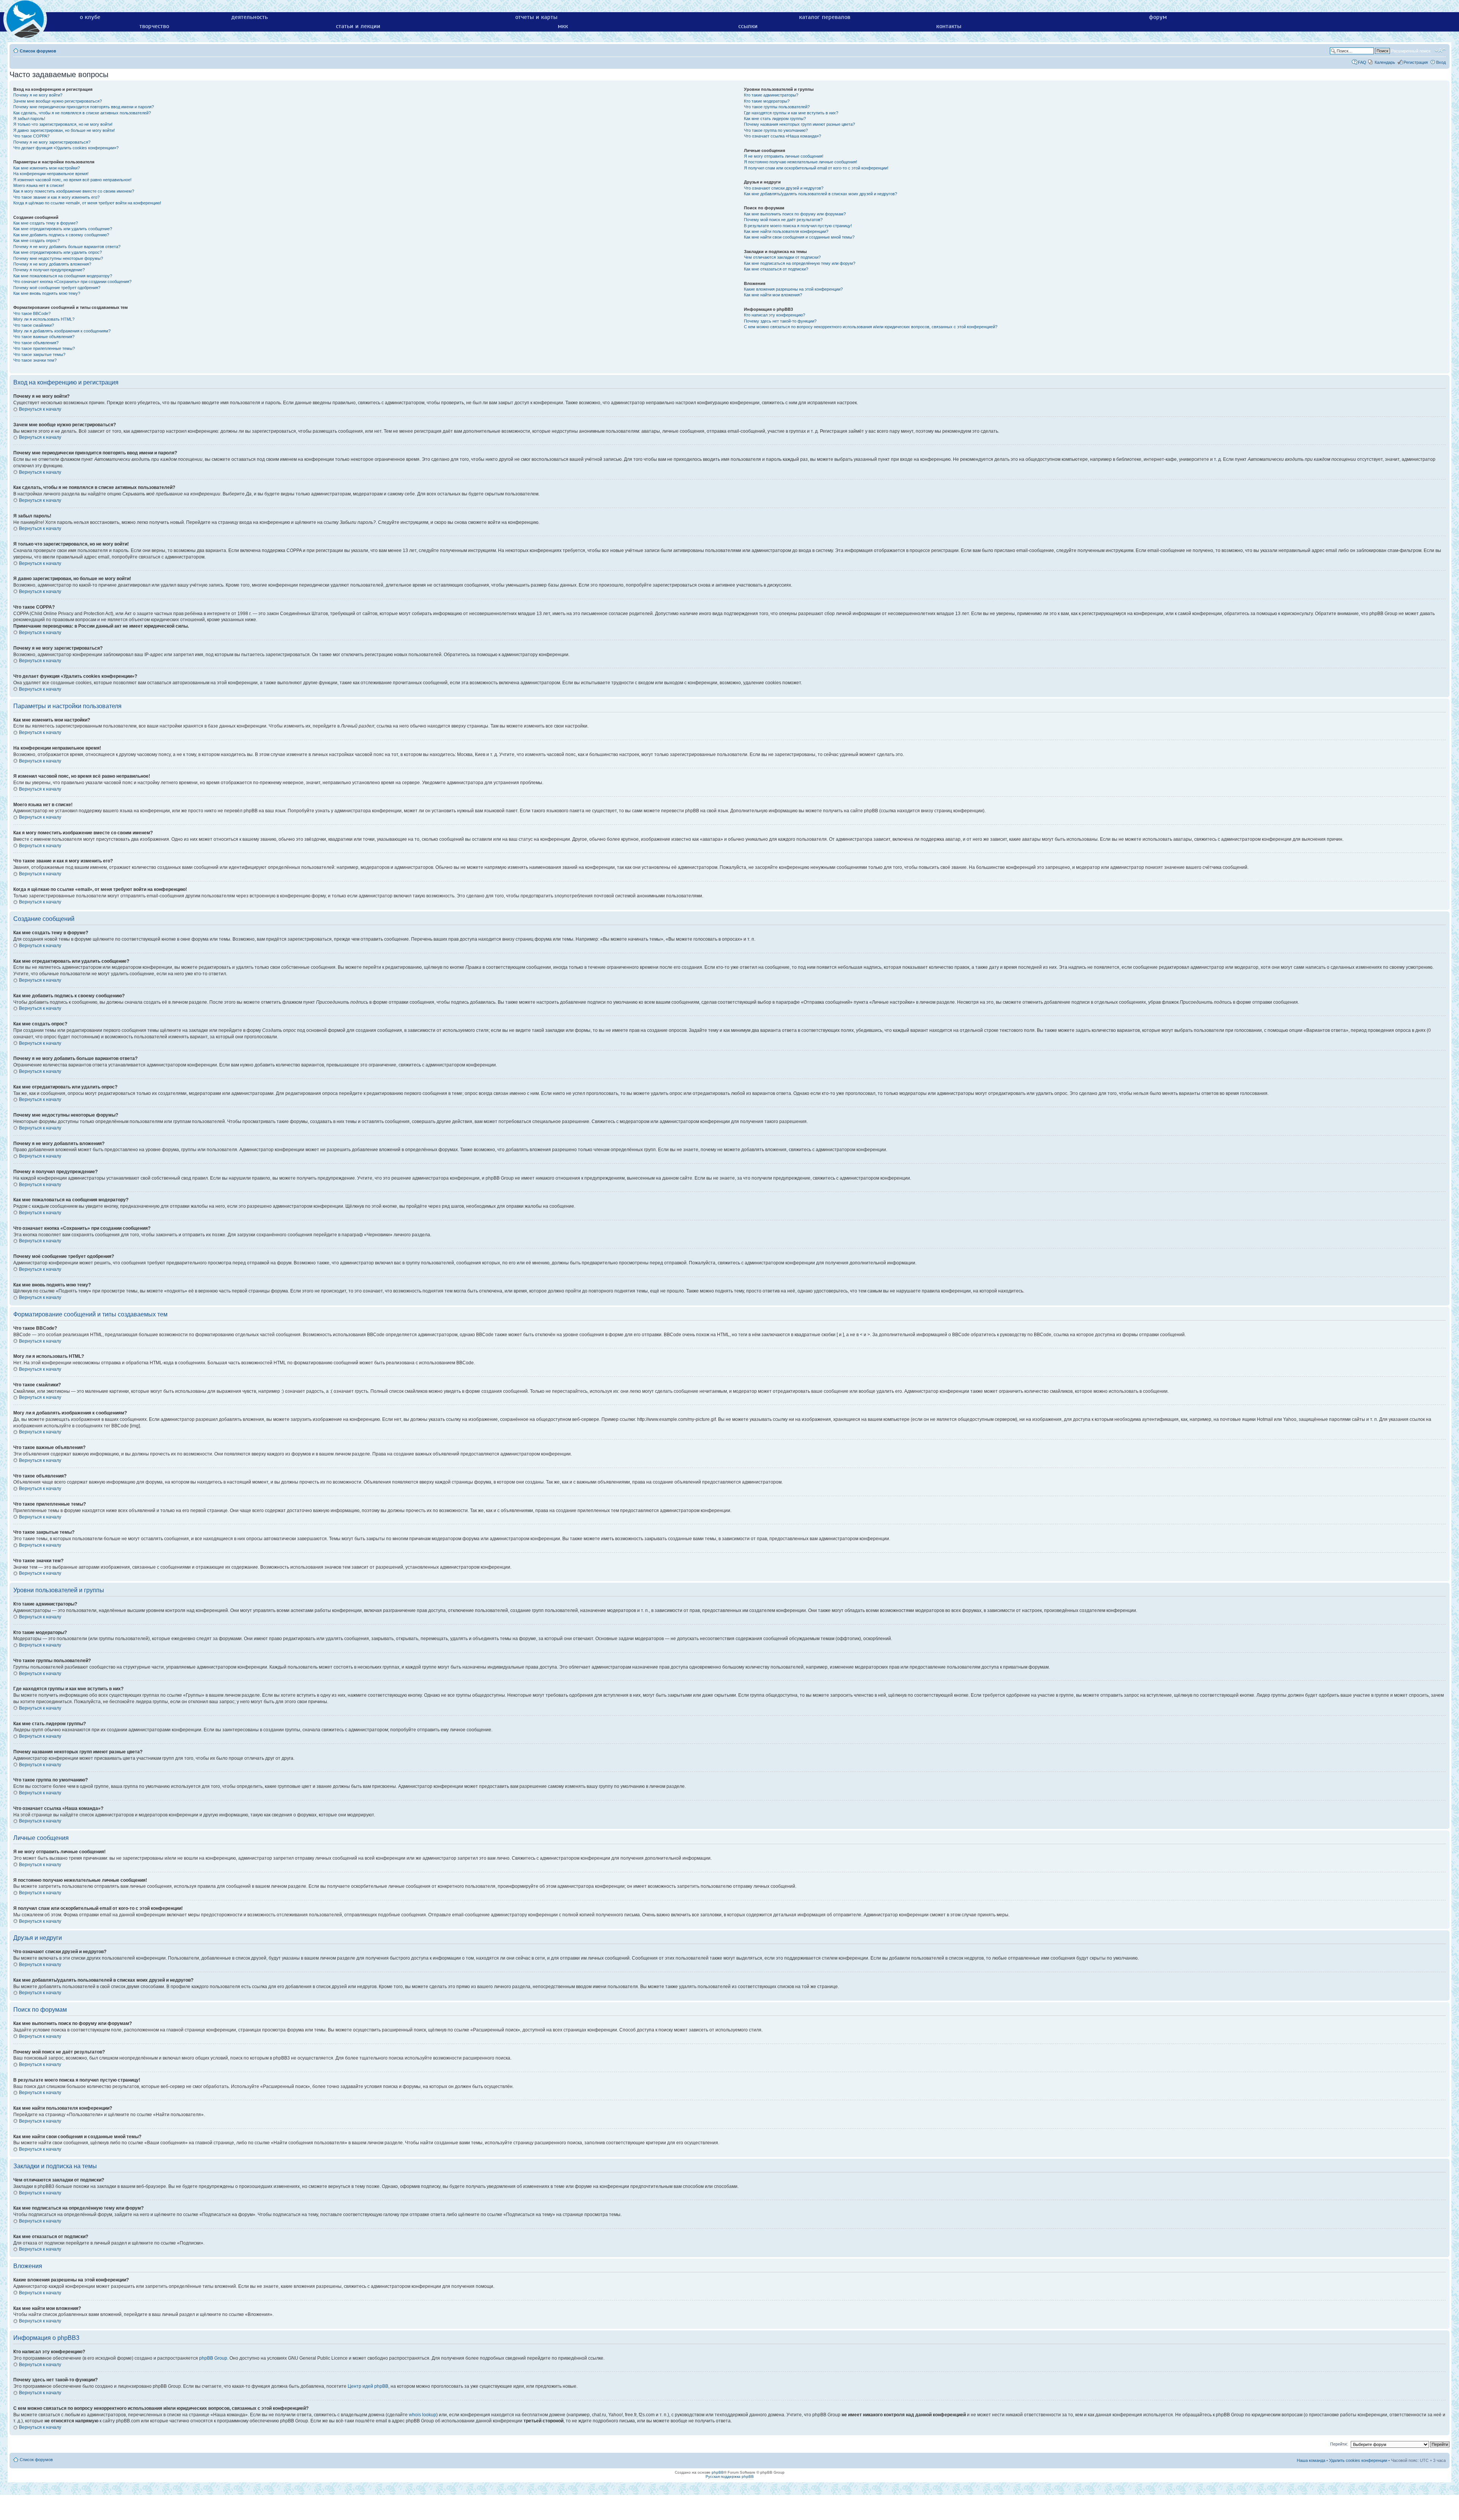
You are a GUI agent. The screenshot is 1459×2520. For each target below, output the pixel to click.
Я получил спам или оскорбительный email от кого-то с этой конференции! (816, 168)
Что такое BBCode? (32, 313)
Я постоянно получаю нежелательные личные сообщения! (801, 162)
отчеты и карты (536, 17)
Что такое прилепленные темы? (44, 348)
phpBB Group (213, 2358)
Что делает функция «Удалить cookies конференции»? (66, 148)
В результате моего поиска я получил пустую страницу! (798, 226)
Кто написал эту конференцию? (775, 315)
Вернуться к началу (40, 409)
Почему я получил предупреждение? (49, 270)
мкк (563, 26)
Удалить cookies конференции (1358, 2460)
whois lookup (423, 2415)
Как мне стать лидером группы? (775, 119)
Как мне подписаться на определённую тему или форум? (800, 263)
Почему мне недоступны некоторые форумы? (58, 258)
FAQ (1362, 62)
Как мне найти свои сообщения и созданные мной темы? (799, 237)
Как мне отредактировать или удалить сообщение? (63, 229)
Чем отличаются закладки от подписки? (782, 257)
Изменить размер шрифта (1440, 51)
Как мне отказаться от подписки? (776, 269)
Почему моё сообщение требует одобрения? (57, 288)
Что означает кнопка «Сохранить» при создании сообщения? (72, 282)
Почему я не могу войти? (38, 95)
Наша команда (1311, 2460)
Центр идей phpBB (368, 2386)
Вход (1441, 62)
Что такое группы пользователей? (777, 107)
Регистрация (1416, 62)
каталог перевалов (825, 17)
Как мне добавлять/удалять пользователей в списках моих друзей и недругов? (820, 194)
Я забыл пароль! (29, 119)
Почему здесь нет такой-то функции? (780, 321)
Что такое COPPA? (31, 136)
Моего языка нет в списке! (39, 185)
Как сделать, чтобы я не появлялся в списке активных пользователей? (82, 113)
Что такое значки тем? (35, 360)
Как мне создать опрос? (36, 240)
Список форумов (38, 51)
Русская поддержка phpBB (730, 2476)
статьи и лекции (358, 26)
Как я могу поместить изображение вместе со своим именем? (74, 191)
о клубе (90, 17)
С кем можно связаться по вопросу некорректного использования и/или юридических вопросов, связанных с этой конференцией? (871, 327)
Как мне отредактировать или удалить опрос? (58, 252)
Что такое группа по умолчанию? (776, 130)
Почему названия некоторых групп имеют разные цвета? (799, 124)
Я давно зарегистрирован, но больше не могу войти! (64, 130)
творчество (154, 26)
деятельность (250, 17)
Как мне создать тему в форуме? (46, 223)
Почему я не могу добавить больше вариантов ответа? (67, 247)
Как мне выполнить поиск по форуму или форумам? (795, 214)
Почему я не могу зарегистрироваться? (52, 142)
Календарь (1385, 62)
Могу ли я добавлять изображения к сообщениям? (62, 331)
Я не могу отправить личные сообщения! (784, 156)
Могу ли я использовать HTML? (44, 319)
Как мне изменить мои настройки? (47, 168)
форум (1158, 17)
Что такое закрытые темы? (39, 354)
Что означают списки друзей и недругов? (784, 188)
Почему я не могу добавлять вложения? (52, 264)
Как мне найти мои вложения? (773, 295)
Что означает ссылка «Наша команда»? (783, 136)
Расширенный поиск (1411, 51)
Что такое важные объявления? (44, 337)
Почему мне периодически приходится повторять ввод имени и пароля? (84, 107)
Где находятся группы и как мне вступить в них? (791, 113)
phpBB (718, 2472)
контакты (949, 26)
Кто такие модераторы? (767, 101)
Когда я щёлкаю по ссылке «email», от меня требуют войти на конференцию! (87, 203)
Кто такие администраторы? (771, 95)
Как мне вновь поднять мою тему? (47, 293)
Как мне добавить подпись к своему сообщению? (61, 235)
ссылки (748, 26)
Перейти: (1339, 2444)
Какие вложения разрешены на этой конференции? (793, 289)
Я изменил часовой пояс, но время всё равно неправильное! (72, 180)
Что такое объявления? (36, 343)
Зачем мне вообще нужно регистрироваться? (58, 101)
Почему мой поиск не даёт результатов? (783, 220)
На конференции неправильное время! (51, 174)
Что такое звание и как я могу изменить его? (56, 197)
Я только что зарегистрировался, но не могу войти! (63, 124)
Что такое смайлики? (34, 325)
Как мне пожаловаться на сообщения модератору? (63, 276)
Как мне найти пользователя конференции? (786, 231)
